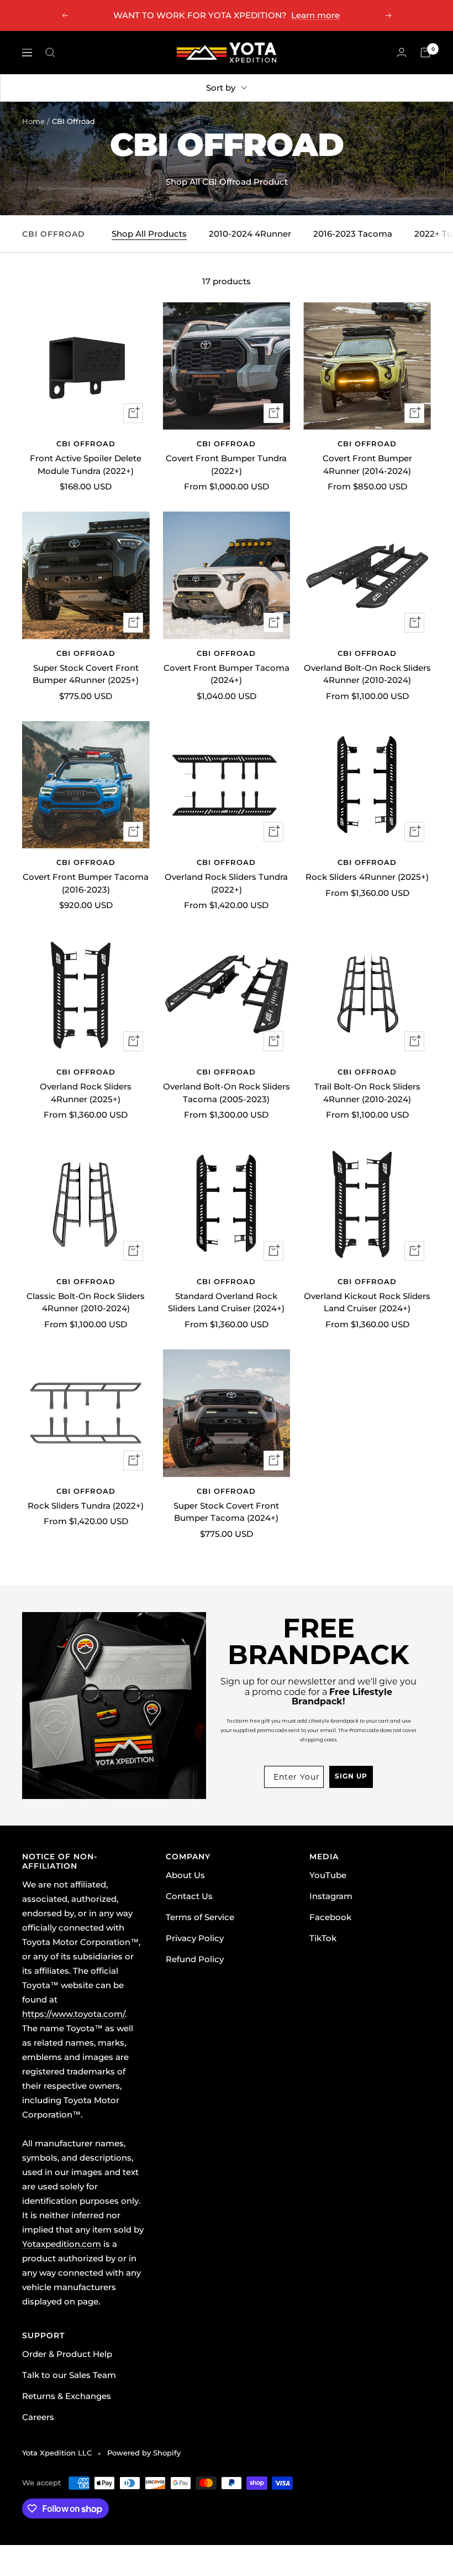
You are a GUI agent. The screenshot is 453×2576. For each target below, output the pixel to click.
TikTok (323, 1938)
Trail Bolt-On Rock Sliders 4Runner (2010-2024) (367, 1093)
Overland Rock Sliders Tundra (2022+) (226, 883)
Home (33, 121)
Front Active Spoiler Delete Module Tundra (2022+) (86, 465)
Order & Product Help (67, 2354)
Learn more (315, 15)
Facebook (330, 1917)
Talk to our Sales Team (69, 2375)
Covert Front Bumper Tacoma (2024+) (227, 674)
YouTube (328, 1875)
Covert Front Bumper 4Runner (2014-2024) (367, 465)
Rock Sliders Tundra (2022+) (86, 1506)
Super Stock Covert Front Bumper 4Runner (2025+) (86, 674)
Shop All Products (149, 234)
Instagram (331, 1896)
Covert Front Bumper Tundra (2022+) (226, 465)
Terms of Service (200, 1917)
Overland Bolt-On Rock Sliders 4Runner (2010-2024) (367, 674)
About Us (185, 1875)
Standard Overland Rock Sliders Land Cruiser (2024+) (226, 1302)
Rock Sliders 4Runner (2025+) (367, 877)
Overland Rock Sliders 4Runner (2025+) (86, 1093)
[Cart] (425, 53)
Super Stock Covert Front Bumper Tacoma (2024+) (226, 1512)
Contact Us (189, 1896)
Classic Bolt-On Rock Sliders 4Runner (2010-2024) (86, 1302)
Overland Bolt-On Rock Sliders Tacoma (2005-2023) (227, 1093)
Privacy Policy (195, 1938)
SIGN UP (351, 1777)
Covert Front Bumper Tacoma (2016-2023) (86, 883)
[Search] (50, 53)
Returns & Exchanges (67, 2396)
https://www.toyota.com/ (73, 2014)
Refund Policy (195, 1959)
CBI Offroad (86, 444)
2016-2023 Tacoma (353, 234)
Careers (38, 2417)
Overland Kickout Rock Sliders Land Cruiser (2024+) (367, 1302)
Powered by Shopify (144, 2453)
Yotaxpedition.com (62, 2244)
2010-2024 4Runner (250, 234)
